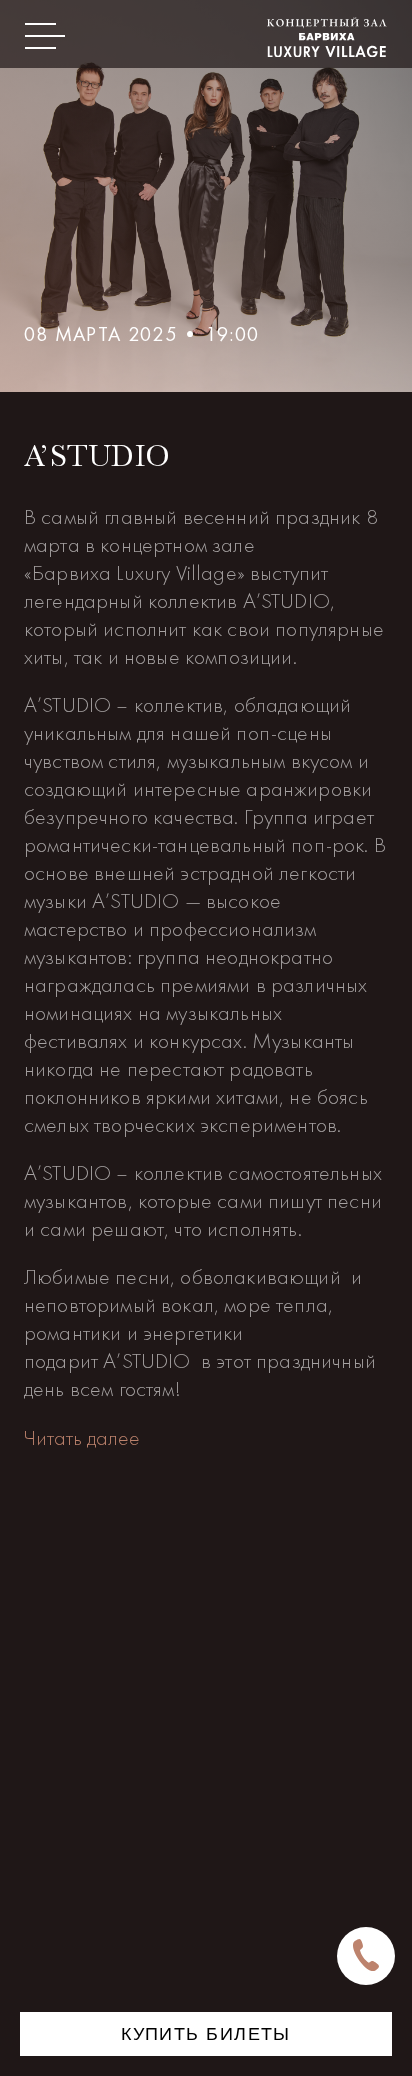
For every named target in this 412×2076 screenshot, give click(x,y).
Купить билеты (206, 2034)
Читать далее (82, 1437)
